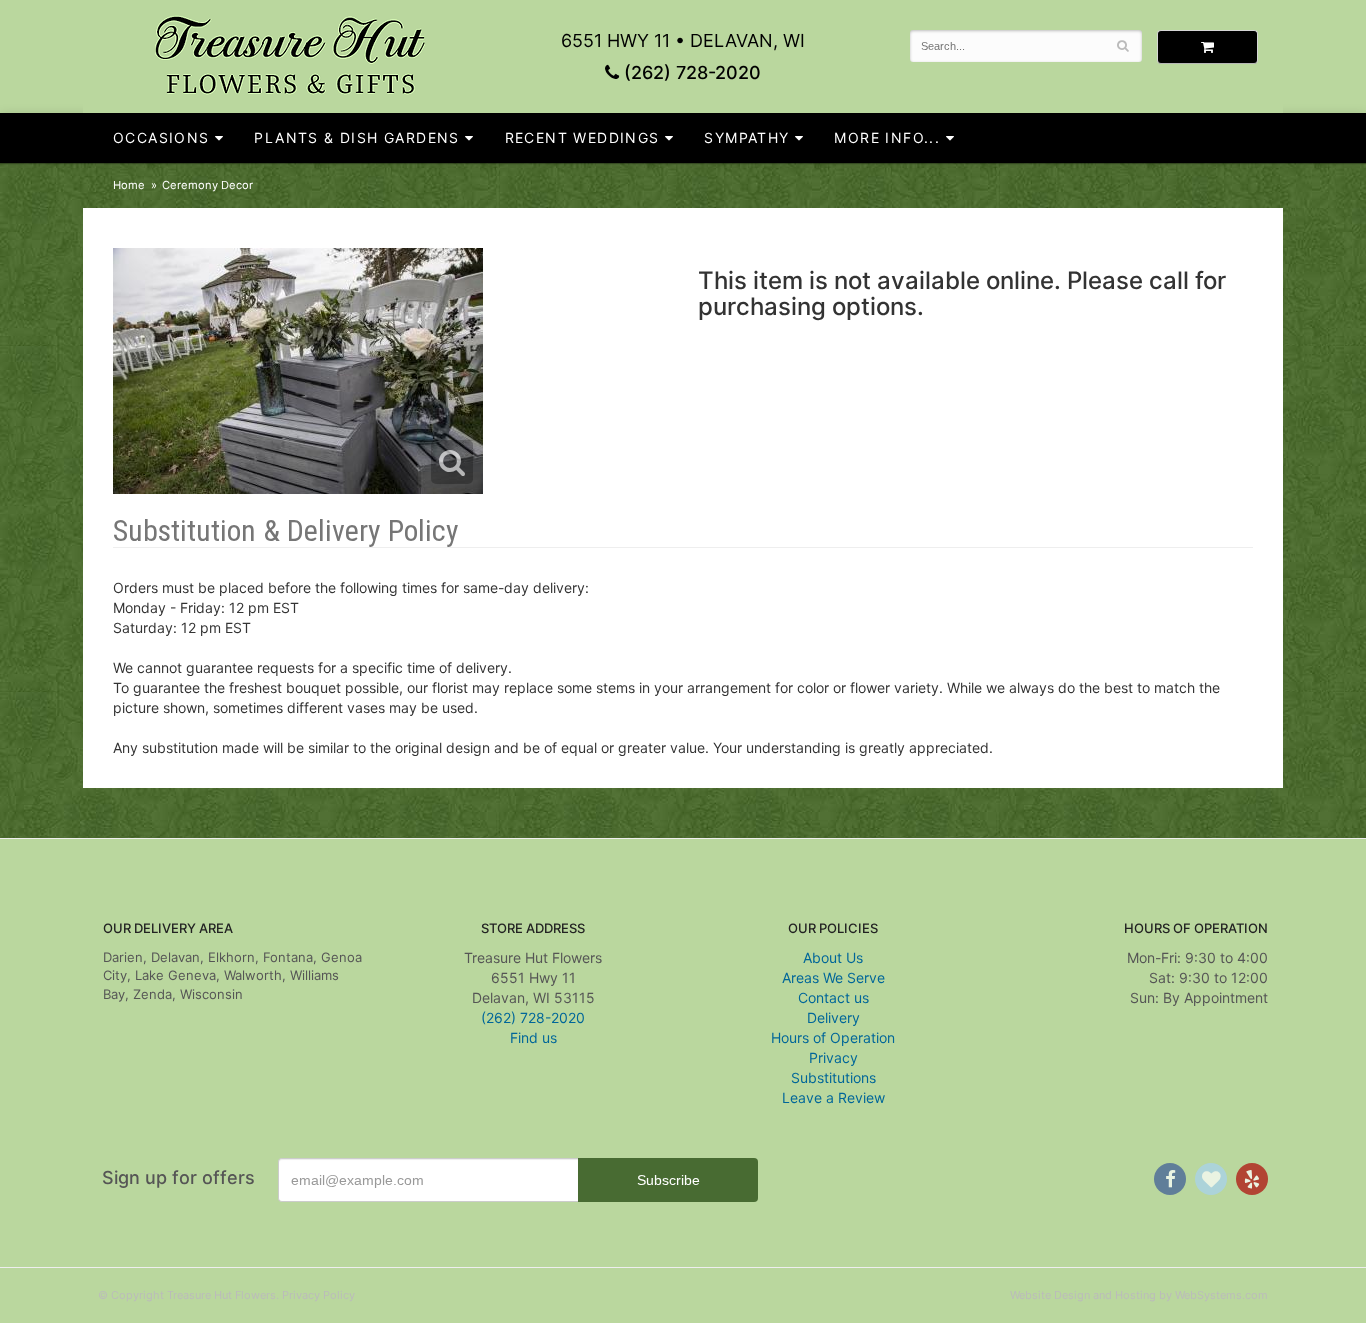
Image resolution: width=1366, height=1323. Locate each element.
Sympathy (746, 137)
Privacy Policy (318, 1295)
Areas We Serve (833, 977)
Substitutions (833, 1077)
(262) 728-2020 (690, 72)
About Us (833, 957)
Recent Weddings (582, 137)
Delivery (833, 1017)
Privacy (833, 1057)
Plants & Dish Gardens (356, 137)
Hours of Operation (833, 1037)
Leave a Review (833, 1097)
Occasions (161, 137)
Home (129, 185)
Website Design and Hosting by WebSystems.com (1139, 1295)
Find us (533, 1037)
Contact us (833, 997)
